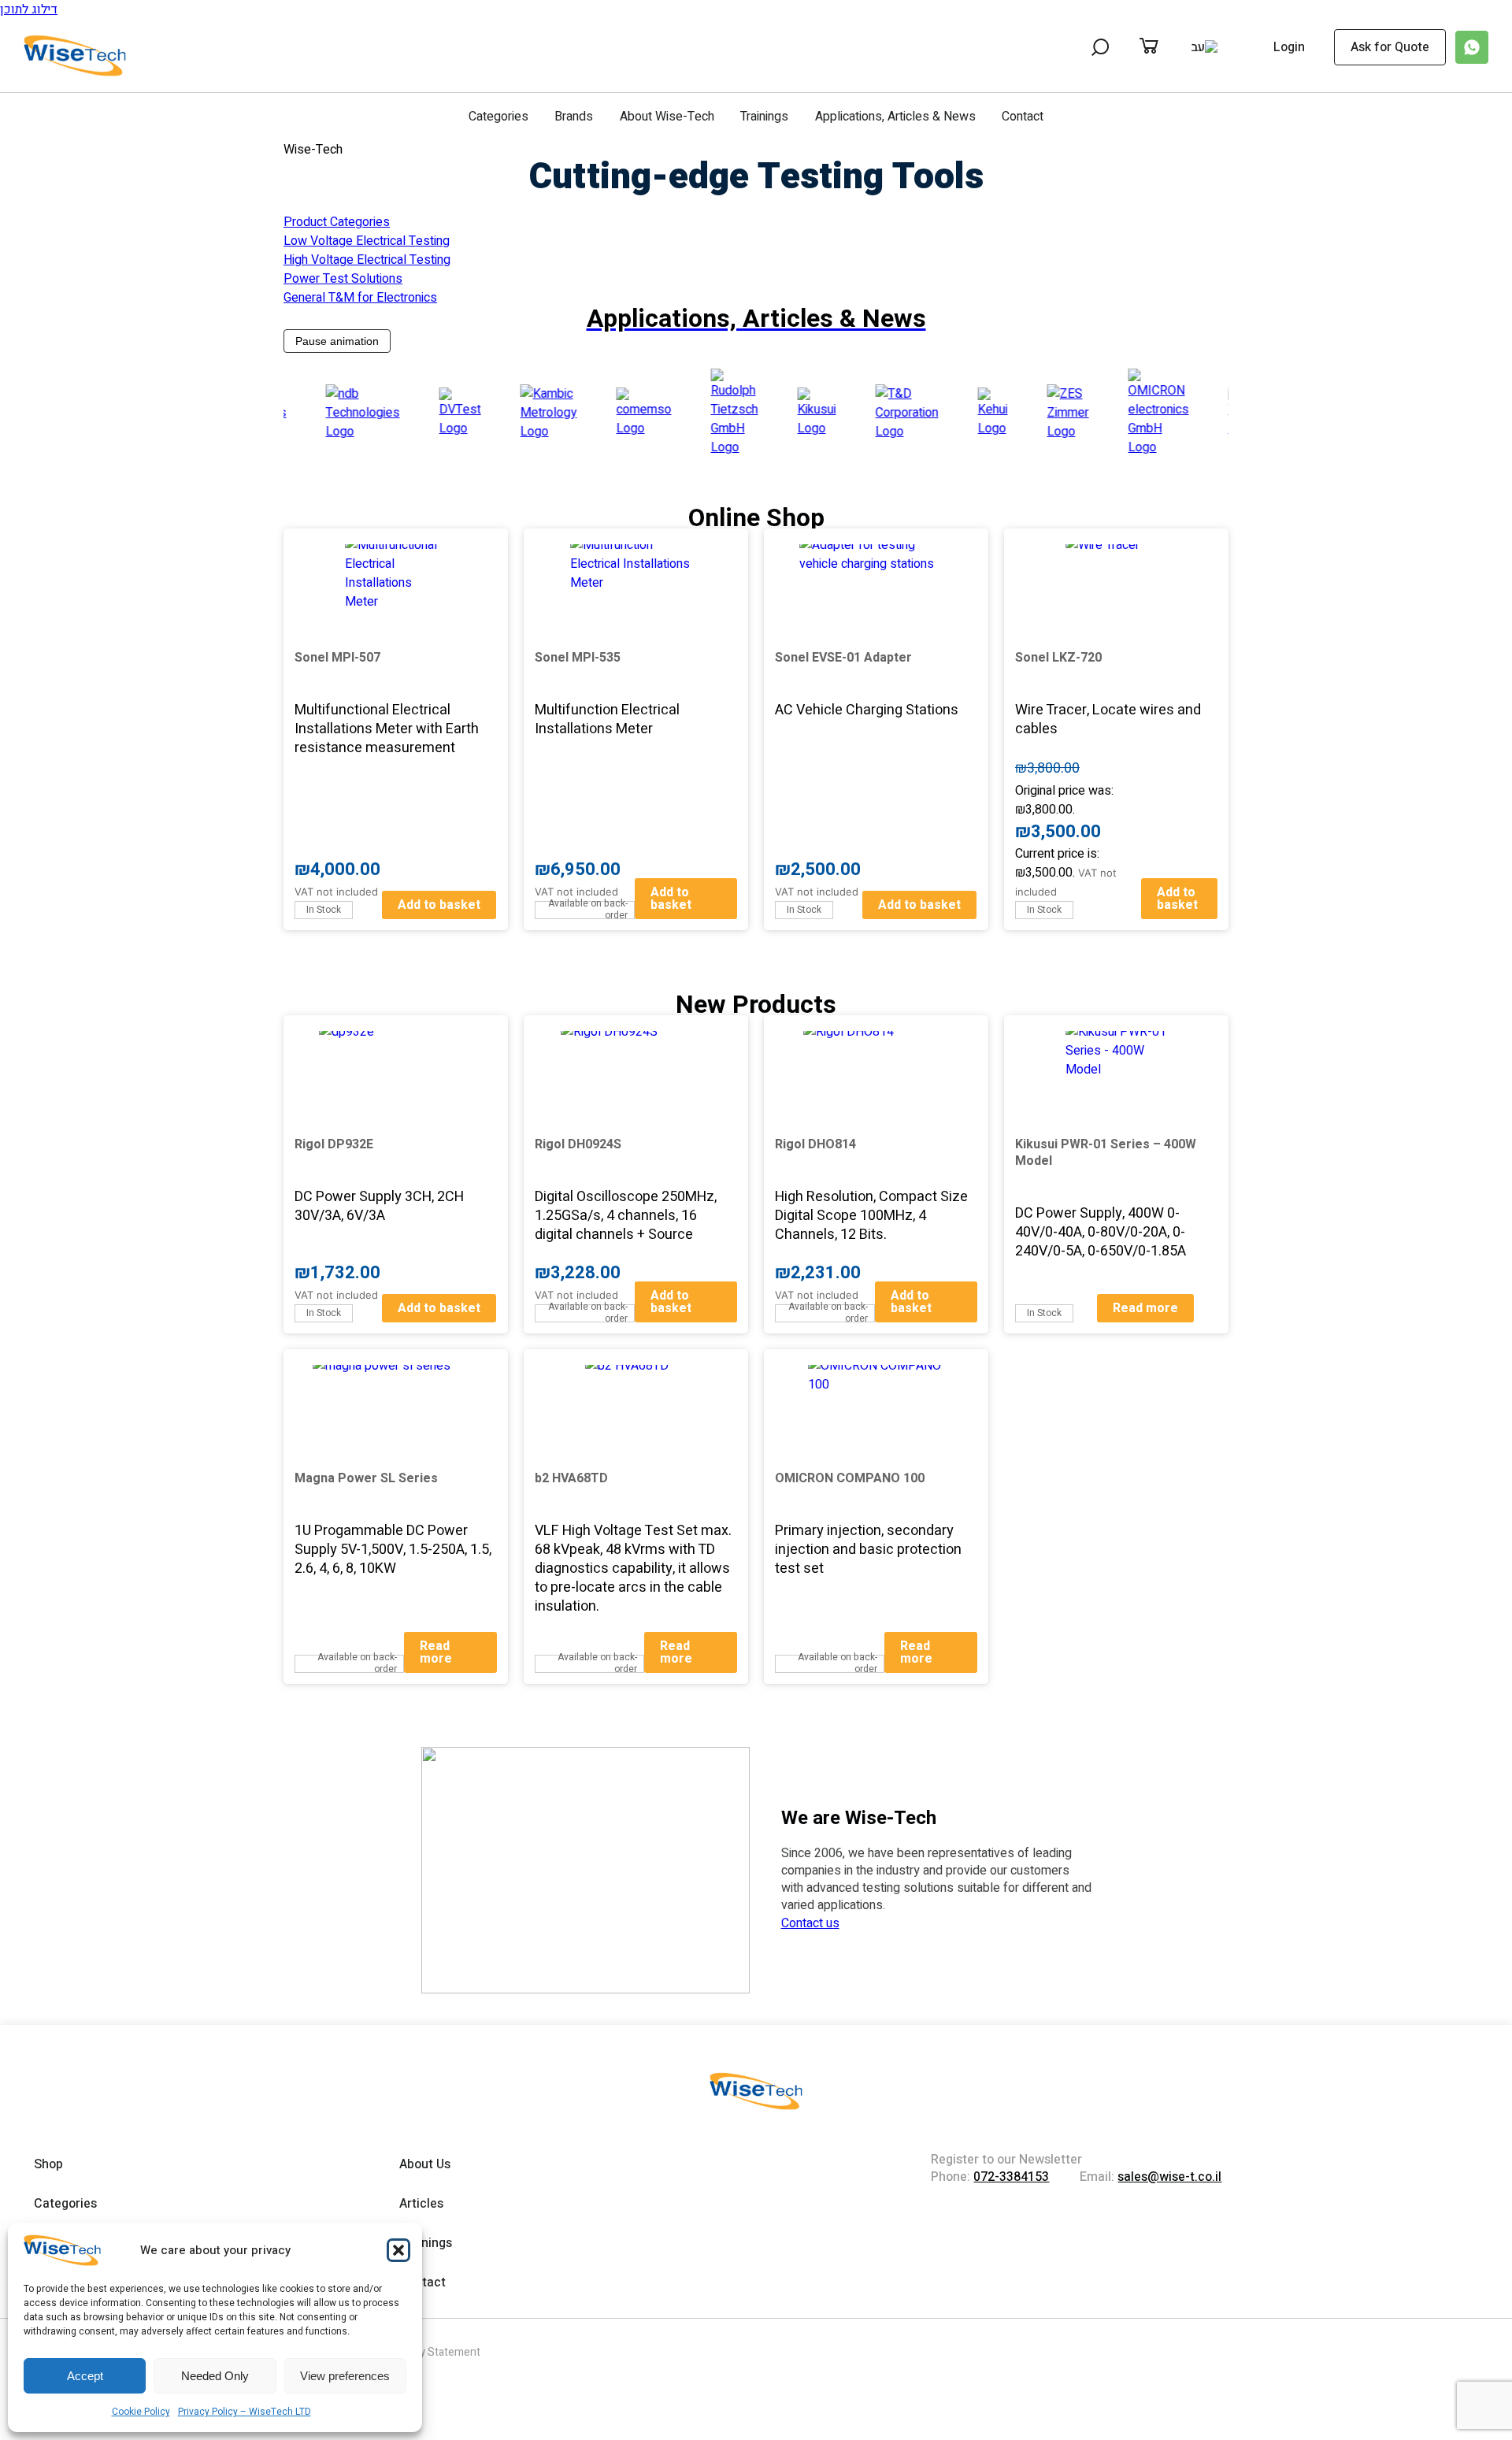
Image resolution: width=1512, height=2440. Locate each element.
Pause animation (337, 341)
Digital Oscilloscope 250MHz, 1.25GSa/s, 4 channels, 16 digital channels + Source (626, 1216)
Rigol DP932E (334, 1144)
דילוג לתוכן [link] (29, 9)
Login (1289, 48)
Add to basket (439, 905)
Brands (574, 117)
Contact (1023, 117)
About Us (425, 2164)
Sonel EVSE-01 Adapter (843, 658)
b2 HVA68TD (571, 1478)
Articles (421, 2204)
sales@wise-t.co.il (1169, 2177)
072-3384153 (1011, 2177)
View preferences (345, 2376)
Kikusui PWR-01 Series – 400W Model (1106, 1153)
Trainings (764, 117)
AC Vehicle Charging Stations (867, 710)
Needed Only (215, 2376)
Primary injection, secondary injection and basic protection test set (868, 1550)
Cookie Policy (141, 2412)
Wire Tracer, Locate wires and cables (1108, 719)
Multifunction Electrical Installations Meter (607, 719)
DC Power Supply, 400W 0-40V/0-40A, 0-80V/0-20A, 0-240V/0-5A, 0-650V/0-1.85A (1101, 1232)
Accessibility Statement (422, 2352)
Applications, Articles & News (895, 117)
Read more (1145, 1308)
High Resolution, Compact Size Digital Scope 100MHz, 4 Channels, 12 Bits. (871, 1216)
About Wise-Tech (667, 117)
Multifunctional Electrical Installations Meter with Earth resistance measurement (387, 729)
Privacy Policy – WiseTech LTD (245, 2412)
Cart (1165, 47)
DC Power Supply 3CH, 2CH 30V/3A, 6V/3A (379, 1206)
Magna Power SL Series (366, 1478)
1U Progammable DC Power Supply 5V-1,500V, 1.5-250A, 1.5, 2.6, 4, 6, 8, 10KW (393, 1550)
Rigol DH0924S (578, 1144)
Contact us (810, 1923)
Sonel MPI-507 (337, 658)
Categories (498, 117)
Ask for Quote (1390, 47)
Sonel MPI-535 (578, 658)
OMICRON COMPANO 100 (850, 1478)
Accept (85, 2376)
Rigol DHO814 (815, 1144)
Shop (48, 2164)
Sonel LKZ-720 (1058, 658)
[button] (398, 2250)
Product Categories (337, 222)
